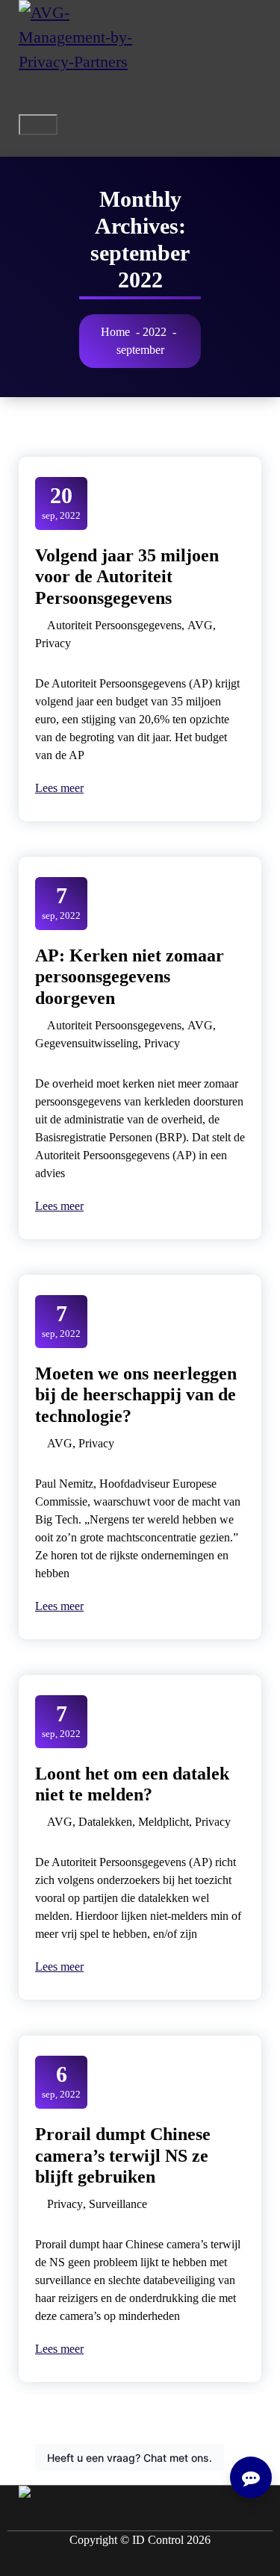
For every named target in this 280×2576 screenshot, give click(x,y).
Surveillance (118, 2204)
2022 (155, 332)
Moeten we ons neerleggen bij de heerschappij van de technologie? (136, 1395)
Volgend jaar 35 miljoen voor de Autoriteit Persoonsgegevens (127, 577)
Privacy (53, 643)
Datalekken (105, 1822)
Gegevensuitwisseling (87, 1043)
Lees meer (63, 788)
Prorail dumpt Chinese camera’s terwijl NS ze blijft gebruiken (123, 2156)
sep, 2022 (61, 502)
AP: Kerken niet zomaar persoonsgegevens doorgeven (130, 977)
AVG (200, 625)
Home (115, 332)
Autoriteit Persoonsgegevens (114, 625)
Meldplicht (164, 1822)
